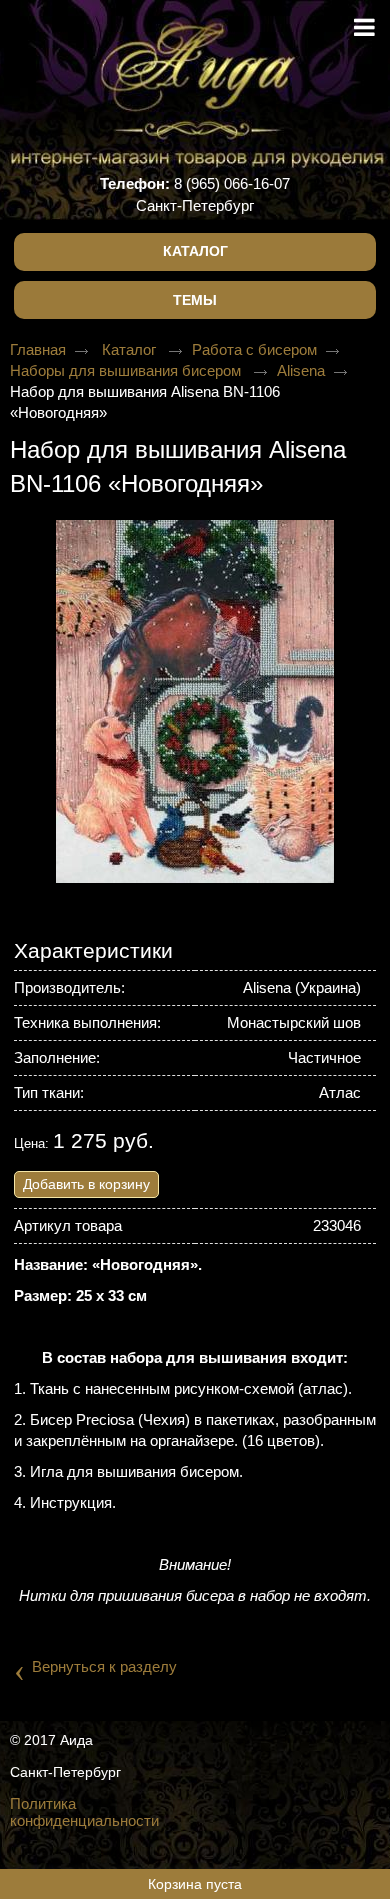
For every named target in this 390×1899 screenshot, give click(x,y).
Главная (38, 349)
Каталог (195, 251)
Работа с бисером (254, 349)
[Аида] (195, 69)
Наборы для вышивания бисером (127, 370)
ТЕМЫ (195, 300)
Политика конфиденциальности (84, 1812)
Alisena (301, 370)
